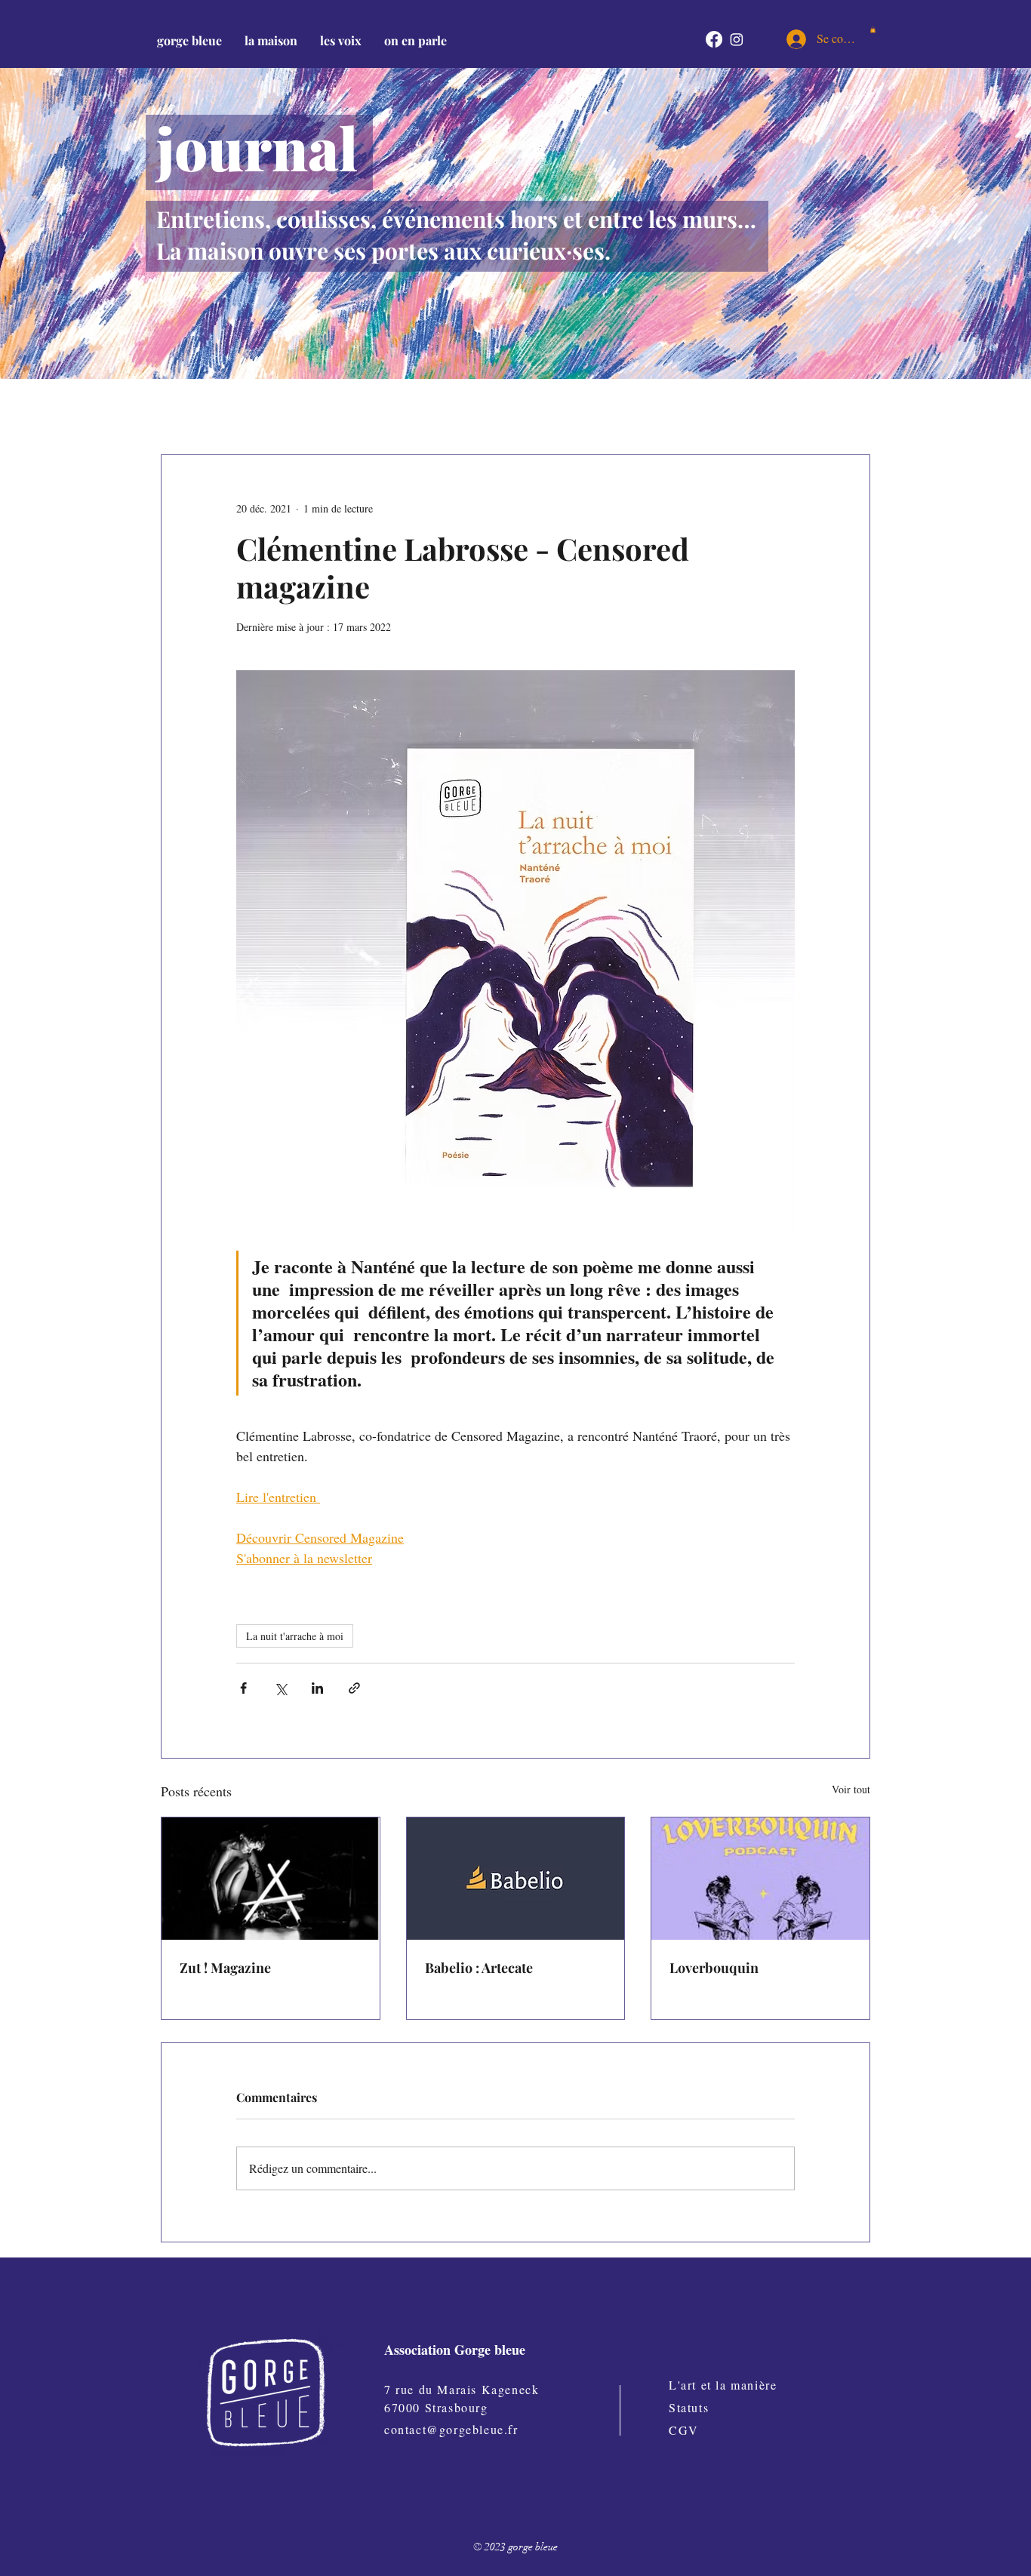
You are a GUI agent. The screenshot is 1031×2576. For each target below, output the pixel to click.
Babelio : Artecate (479, 1968)
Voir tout (851, 1789)
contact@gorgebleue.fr (451, 2429)
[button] (271, 40)
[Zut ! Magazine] (271, 1879)
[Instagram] (737, 39)
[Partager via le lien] (354, 1688)
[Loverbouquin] (760, 1879)
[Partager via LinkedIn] (317, 1688)
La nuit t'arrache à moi (295, 1636)
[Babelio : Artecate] (516, 1879)
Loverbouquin (714, 1968)
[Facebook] (714, 39)
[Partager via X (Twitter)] (280, 1688)
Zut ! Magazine (225, 1968)
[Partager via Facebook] (243, 1688)
